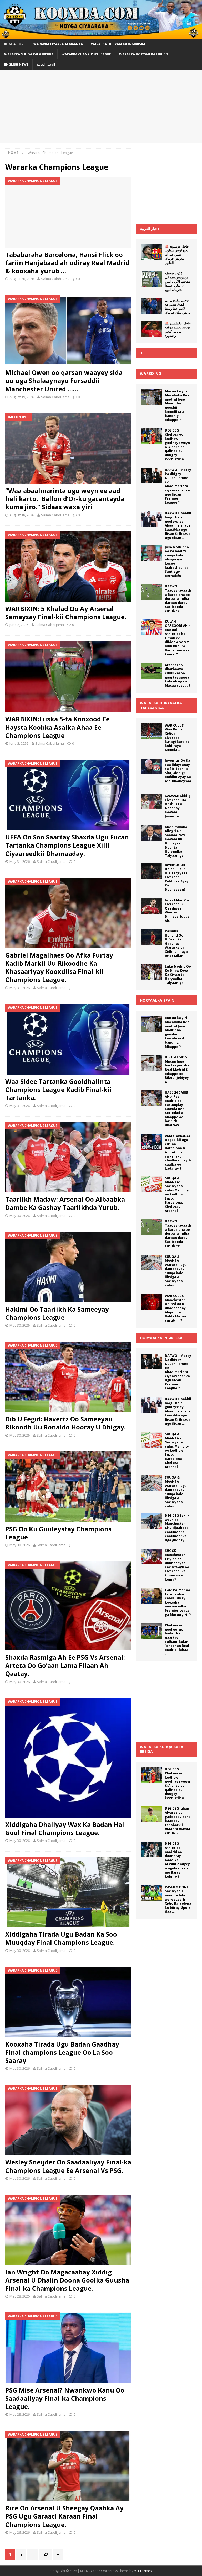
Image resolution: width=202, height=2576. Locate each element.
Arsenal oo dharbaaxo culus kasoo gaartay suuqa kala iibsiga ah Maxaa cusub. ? (178, 675)
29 (46, 2554)
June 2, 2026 (19, 625)
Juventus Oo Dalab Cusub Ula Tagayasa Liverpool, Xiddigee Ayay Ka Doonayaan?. (177, 877)
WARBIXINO (151, 373)
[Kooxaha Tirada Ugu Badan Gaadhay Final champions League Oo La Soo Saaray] (68, 2002)
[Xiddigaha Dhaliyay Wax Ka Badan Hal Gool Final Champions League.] (68, 1758)
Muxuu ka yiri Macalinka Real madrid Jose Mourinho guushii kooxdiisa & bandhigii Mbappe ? (178, 406)
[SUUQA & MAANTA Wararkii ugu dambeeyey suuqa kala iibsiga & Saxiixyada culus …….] (152, 1263)
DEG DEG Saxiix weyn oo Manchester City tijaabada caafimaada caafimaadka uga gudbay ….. (177, 1528)
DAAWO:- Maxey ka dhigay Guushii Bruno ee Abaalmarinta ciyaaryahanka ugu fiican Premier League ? (178, 486)
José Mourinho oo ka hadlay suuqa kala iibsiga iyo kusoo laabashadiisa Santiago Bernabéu (177, 561)
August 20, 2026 (22, 279)
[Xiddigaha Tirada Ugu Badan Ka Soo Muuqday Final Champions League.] (68, 1892)
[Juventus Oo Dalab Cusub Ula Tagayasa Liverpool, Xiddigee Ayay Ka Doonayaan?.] (152, 871)
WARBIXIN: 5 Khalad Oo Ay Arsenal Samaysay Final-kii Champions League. (66, 613)
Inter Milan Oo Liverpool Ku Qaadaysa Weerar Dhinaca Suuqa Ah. (177, 910)
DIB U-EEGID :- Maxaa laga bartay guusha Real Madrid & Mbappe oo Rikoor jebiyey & (177, 1069)
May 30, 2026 (20, 1216)
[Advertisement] (101, 106)
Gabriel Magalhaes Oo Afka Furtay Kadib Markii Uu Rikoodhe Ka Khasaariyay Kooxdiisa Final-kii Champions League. (59, 967)
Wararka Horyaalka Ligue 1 (144, 54)
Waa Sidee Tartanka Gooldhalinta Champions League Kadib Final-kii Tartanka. (58, 1089)
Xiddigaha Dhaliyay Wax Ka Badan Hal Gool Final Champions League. (65, 1828)
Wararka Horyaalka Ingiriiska (118, 44)
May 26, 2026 (20, 2532)
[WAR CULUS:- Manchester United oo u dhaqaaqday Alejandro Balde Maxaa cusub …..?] (152, 1302)
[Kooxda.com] (101, 36)
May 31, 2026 (20, 861)
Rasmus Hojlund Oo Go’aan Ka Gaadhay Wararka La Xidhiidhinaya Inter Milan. (176, 943)
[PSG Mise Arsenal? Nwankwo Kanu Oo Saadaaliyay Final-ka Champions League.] (68, 2348)
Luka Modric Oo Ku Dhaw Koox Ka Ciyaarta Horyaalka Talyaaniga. (178, 974)
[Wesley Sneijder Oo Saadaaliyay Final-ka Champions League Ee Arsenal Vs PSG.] (68, 2120)
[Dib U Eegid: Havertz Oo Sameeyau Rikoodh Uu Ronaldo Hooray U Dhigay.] (68, 1377)
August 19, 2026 (22, 397)
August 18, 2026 (22, 515)
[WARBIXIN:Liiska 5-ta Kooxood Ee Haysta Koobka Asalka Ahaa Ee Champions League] (68, 677)
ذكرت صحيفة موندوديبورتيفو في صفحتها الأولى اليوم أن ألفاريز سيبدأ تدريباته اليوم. (178, 281)
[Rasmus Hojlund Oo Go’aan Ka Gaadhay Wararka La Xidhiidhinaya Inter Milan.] (152, 937)
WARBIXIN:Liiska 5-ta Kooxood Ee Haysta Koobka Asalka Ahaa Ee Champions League (57, 727)
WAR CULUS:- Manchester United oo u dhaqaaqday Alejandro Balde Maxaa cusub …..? (176, 1308)
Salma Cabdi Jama (55, 279)
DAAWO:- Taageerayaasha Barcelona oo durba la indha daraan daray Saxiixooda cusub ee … (178, 599)
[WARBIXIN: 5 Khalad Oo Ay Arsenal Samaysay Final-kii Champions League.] (68, 566)
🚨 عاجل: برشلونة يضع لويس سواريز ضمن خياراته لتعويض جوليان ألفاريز (177, 254)
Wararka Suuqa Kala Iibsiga (29, 54)
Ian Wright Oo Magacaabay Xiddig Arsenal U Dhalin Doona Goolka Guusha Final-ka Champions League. (67, 2280)
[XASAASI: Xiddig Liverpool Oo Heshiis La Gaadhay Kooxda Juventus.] (152, 802)
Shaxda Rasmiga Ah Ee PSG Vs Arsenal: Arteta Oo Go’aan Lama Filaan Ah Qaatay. (65, 1665)
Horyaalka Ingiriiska (161, 1338)
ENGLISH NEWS (16, 64)
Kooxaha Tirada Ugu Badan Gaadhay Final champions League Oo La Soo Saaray (62, 2052)
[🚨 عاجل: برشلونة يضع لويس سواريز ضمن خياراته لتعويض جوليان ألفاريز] (152, 252)
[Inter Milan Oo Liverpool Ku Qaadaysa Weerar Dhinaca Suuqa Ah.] (152, 906)
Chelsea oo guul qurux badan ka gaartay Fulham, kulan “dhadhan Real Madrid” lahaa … (177, 1639)
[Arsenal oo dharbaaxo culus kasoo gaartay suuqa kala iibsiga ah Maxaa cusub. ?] (152, 671)
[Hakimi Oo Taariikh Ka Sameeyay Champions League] (68, 1267)
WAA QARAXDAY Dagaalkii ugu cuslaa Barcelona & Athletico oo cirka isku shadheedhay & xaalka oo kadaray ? (178, 1152)
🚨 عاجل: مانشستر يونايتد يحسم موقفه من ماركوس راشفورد (178, 329)
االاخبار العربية (46, 64)
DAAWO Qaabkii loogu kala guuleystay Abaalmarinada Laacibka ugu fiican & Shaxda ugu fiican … (178, 525)
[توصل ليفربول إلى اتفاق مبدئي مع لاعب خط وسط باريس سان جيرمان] (152, 306)
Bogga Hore (15, 44)
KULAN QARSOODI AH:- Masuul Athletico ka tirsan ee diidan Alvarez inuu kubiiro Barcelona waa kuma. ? (177, 638)
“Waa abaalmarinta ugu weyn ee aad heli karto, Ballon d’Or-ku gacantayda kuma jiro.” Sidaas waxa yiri (65, 499)
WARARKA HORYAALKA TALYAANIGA (161, 705)
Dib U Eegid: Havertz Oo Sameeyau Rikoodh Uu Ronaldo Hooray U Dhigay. (65, 1423)
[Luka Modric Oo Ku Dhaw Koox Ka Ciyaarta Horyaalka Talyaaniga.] (152, 972)
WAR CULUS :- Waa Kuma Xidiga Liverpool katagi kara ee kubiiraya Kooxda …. (177, 738)
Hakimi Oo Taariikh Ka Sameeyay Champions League (57, 1313)
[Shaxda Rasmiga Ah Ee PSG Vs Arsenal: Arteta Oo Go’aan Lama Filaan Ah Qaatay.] (68, 1606)
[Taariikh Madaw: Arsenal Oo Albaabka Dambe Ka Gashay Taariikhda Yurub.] (68, 1157)
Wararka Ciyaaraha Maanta (58, 44)
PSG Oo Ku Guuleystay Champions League (58, 1533)
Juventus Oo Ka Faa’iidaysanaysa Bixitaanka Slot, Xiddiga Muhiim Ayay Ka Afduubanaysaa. (178, 773)
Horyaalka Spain (157, 1000)
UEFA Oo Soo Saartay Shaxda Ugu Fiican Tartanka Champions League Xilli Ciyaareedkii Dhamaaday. (67, 845)
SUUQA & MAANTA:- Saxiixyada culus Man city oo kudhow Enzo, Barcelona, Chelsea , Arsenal (177, 1194)
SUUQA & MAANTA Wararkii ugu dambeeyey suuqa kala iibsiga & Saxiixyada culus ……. (176, 1271)
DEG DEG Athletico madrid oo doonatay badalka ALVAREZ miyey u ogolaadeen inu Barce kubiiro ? (177, 1860)
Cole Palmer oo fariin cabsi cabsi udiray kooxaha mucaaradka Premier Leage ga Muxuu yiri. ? (178, 1602)
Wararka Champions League (86, 54)
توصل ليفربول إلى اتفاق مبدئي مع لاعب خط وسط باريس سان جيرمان (178, 306)
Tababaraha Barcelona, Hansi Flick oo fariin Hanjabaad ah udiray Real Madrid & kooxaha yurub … (67, 263)
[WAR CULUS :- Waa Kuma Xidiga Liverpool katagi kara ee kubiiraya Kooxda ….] (152, 731)
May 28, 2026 (20, 2296)
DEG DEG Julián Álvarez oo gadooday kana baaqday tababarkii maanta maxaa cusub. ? (178, 1821)
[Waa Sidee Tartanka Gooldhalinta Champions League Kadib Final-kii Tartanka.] (68, 1039)
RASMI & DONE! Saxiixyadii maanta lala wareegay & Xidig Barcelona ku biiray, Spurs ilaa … (178, 1899)
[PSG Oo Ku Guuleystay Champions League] (68, 1487)
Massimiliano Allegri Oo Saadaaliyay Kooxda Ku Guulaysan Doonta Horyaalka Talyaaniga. (176, 841)
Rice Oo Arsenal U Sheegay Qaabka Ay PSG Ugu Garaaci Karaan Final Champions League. (64, 2516)
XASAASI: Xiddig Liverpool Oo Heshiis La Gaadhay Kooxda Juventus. (178, 806)
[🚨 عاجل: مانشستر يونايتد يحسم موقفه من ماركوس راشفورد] (152, 329)
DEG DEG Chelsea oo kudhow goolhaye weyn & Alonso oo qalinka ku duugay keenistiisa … (177, 445)
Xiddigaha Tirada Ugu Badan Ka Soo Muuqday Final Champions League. (61, 1938)
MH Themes (143, 2571)
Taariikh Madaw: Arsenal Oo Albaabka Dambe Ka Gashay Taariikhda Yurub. (65, 1203)
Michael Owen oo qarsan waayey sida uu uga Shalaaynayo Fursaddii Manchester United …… (64, 380)
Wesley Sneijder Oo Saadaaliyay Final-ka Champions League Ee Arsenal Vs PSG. (68, 2166)
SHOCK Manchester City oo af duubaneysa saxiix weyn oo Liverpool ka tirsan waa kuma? (177, 1565)
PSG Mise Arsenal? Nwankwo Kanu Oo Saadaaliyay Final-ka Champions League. (65, 2398)
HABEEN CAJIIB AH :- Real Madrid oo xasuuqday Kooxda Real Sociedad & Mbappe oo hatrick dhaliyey (176, 1109)
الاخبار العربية (150, 228)
